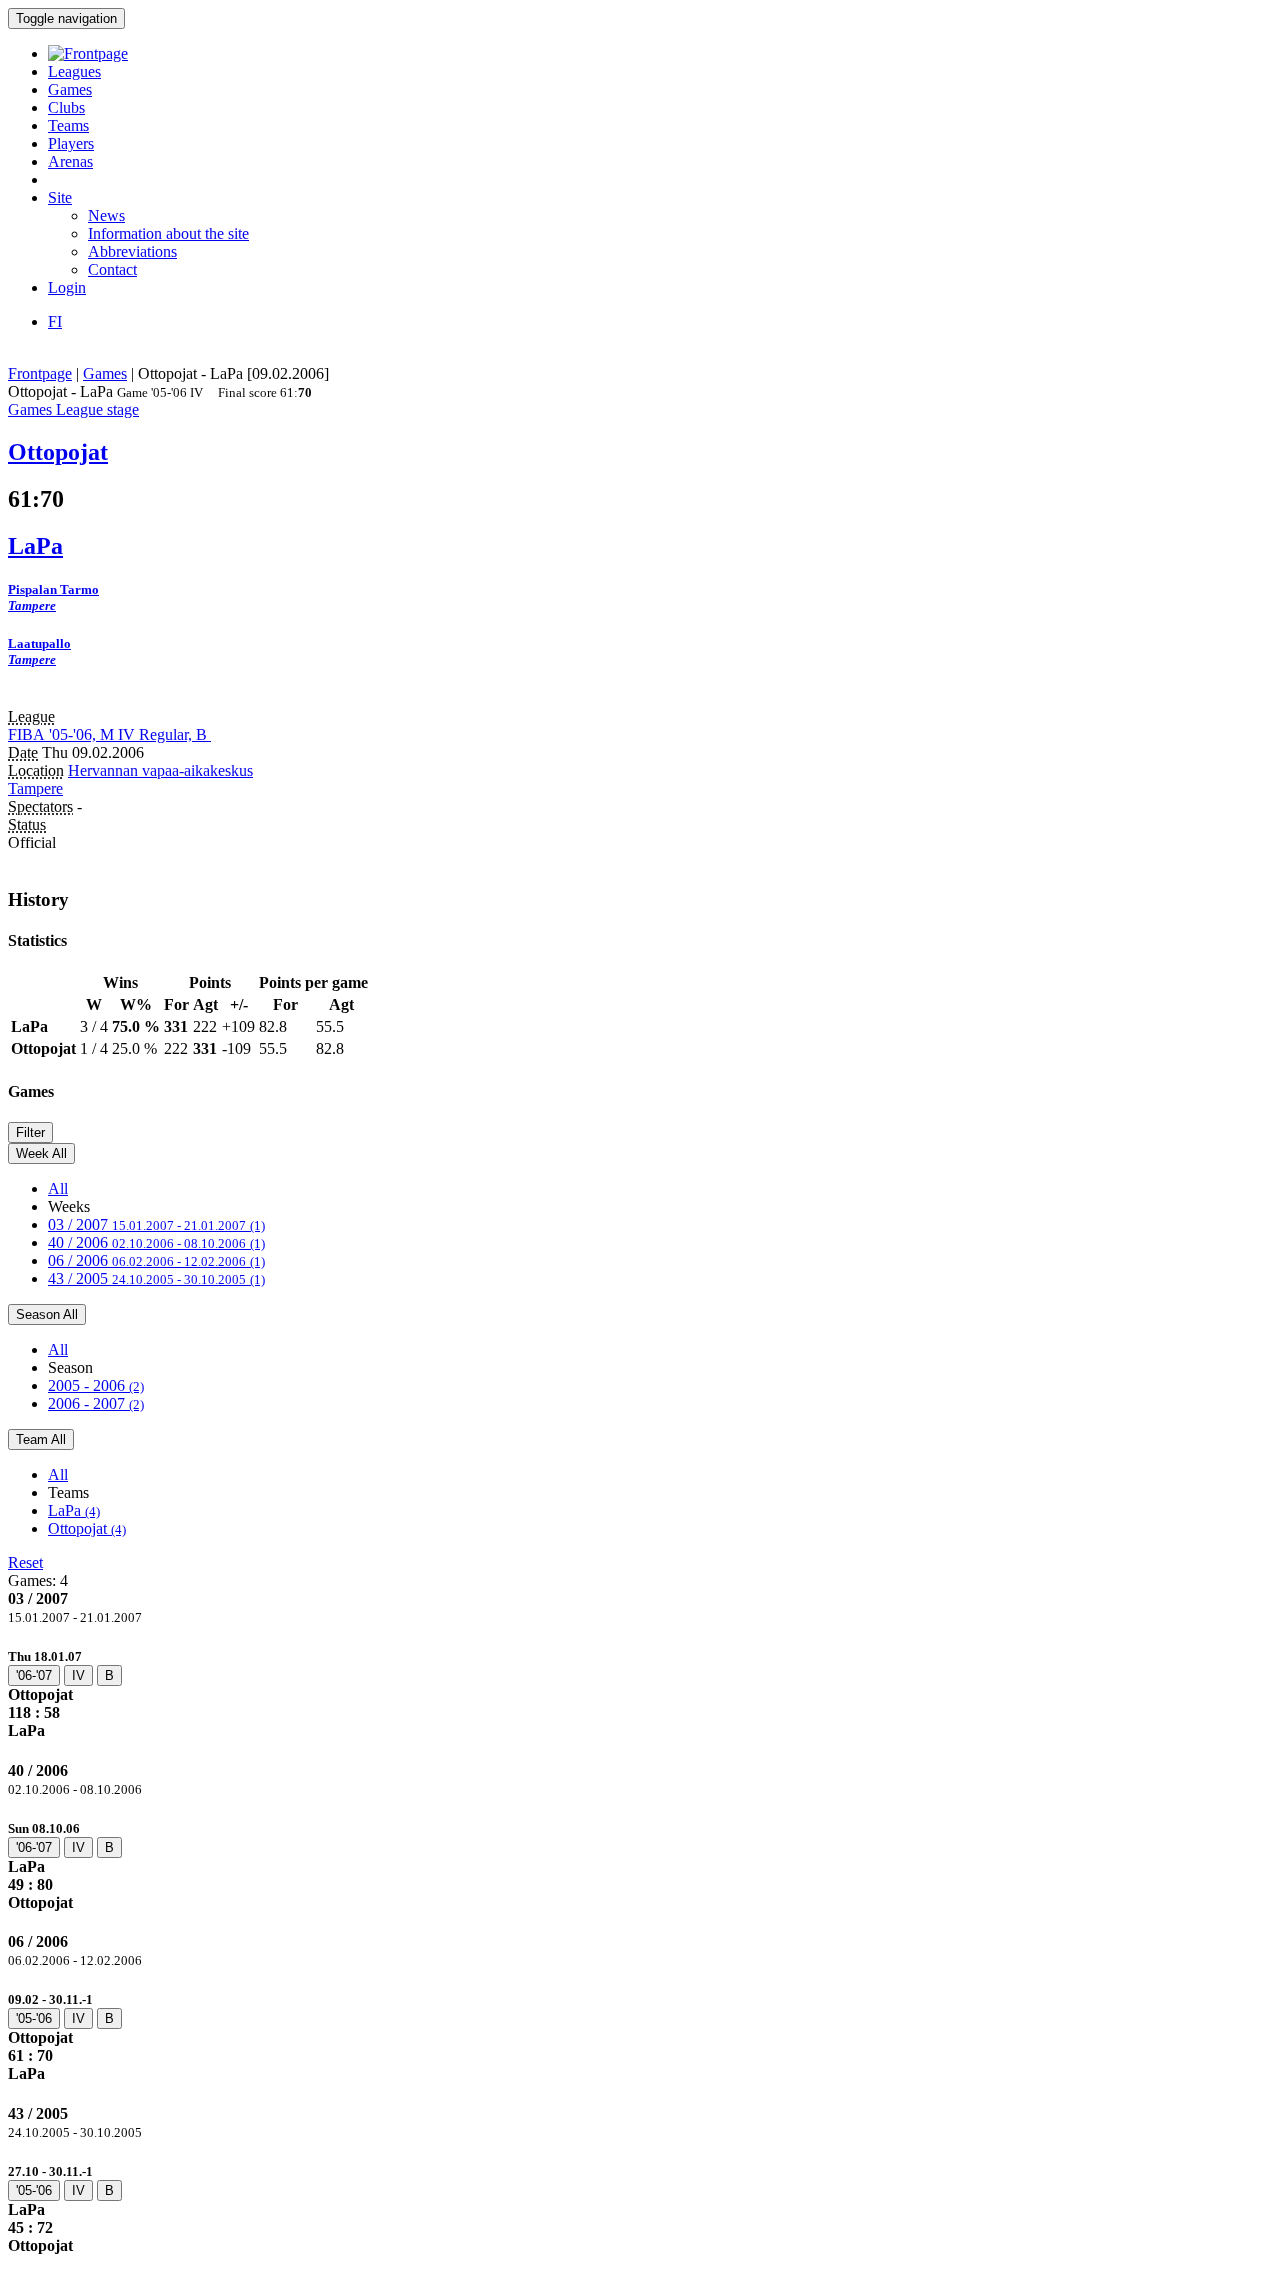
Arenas (70, 161)
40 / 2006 (156, 1242)
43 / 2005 (156, 1278)
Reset (25, 1562)
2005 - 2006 (96, 1385)
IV (78, 1675)
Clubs (66, 107)
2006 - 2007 (96, 1403)
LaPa (74, 1510)
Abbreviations (132, 251)
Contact (112, 269)
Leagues (74, 71)
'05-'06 (34, 2018)
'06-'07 (34, 1675)
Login (67, 287)
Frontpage (40, 373)
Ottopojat (87, 1528)
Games (70, 89)
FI (55, 321)
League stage (97, 409)
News (106, 215)
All (58, 1188)
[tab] (640, 1693)
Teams (68, 125)
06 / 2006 (156, 1260)
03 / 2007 (156, 1224)
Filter (30, 1132)
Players (71, 143)
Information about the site (168, 233)
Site (60, 197)
